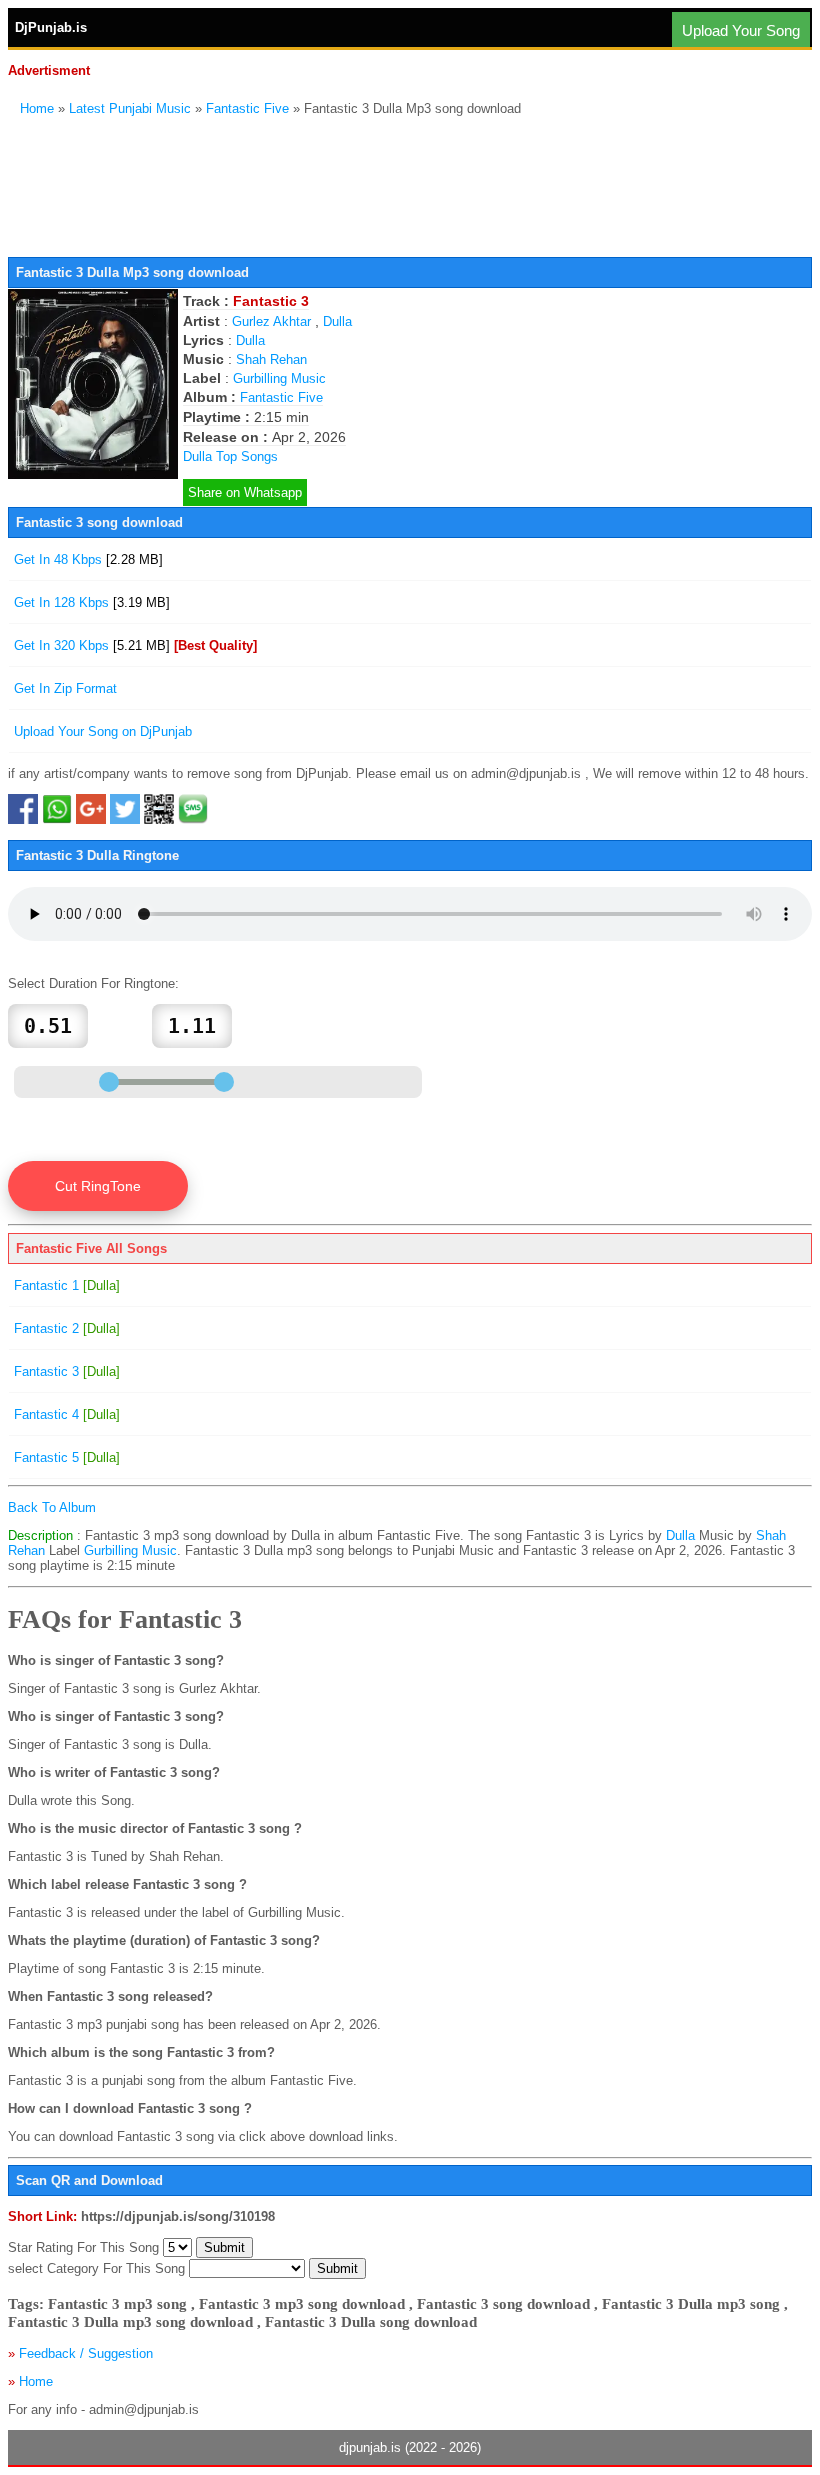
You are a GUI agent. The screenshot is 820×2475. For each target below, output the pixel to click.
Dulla (337, 321)
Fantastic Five (247, 108)
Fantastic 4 (67, 1414)
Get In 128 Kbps (92, 602)
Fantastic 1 (67, 1285)
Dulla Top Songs (230, 456)
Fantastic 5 (67, 1457)
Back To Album (52, 1507)
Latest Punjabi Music (130, 108)
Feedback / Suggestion (86, 2353)
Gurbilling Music (279, 378)
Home (37, 108)
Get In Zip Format (65, 688)
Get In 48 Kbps (88, 559)
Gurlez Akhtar (271, 321)
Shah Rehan (271, 359)
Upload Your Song (741, 30)
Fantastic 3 (67, 1371)
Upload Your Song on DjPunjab (103, 731)
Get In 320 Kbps (135, 645)
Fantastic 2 (67, 1328)
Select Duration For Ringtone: (93, 983)
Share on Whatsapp (245, 492)
